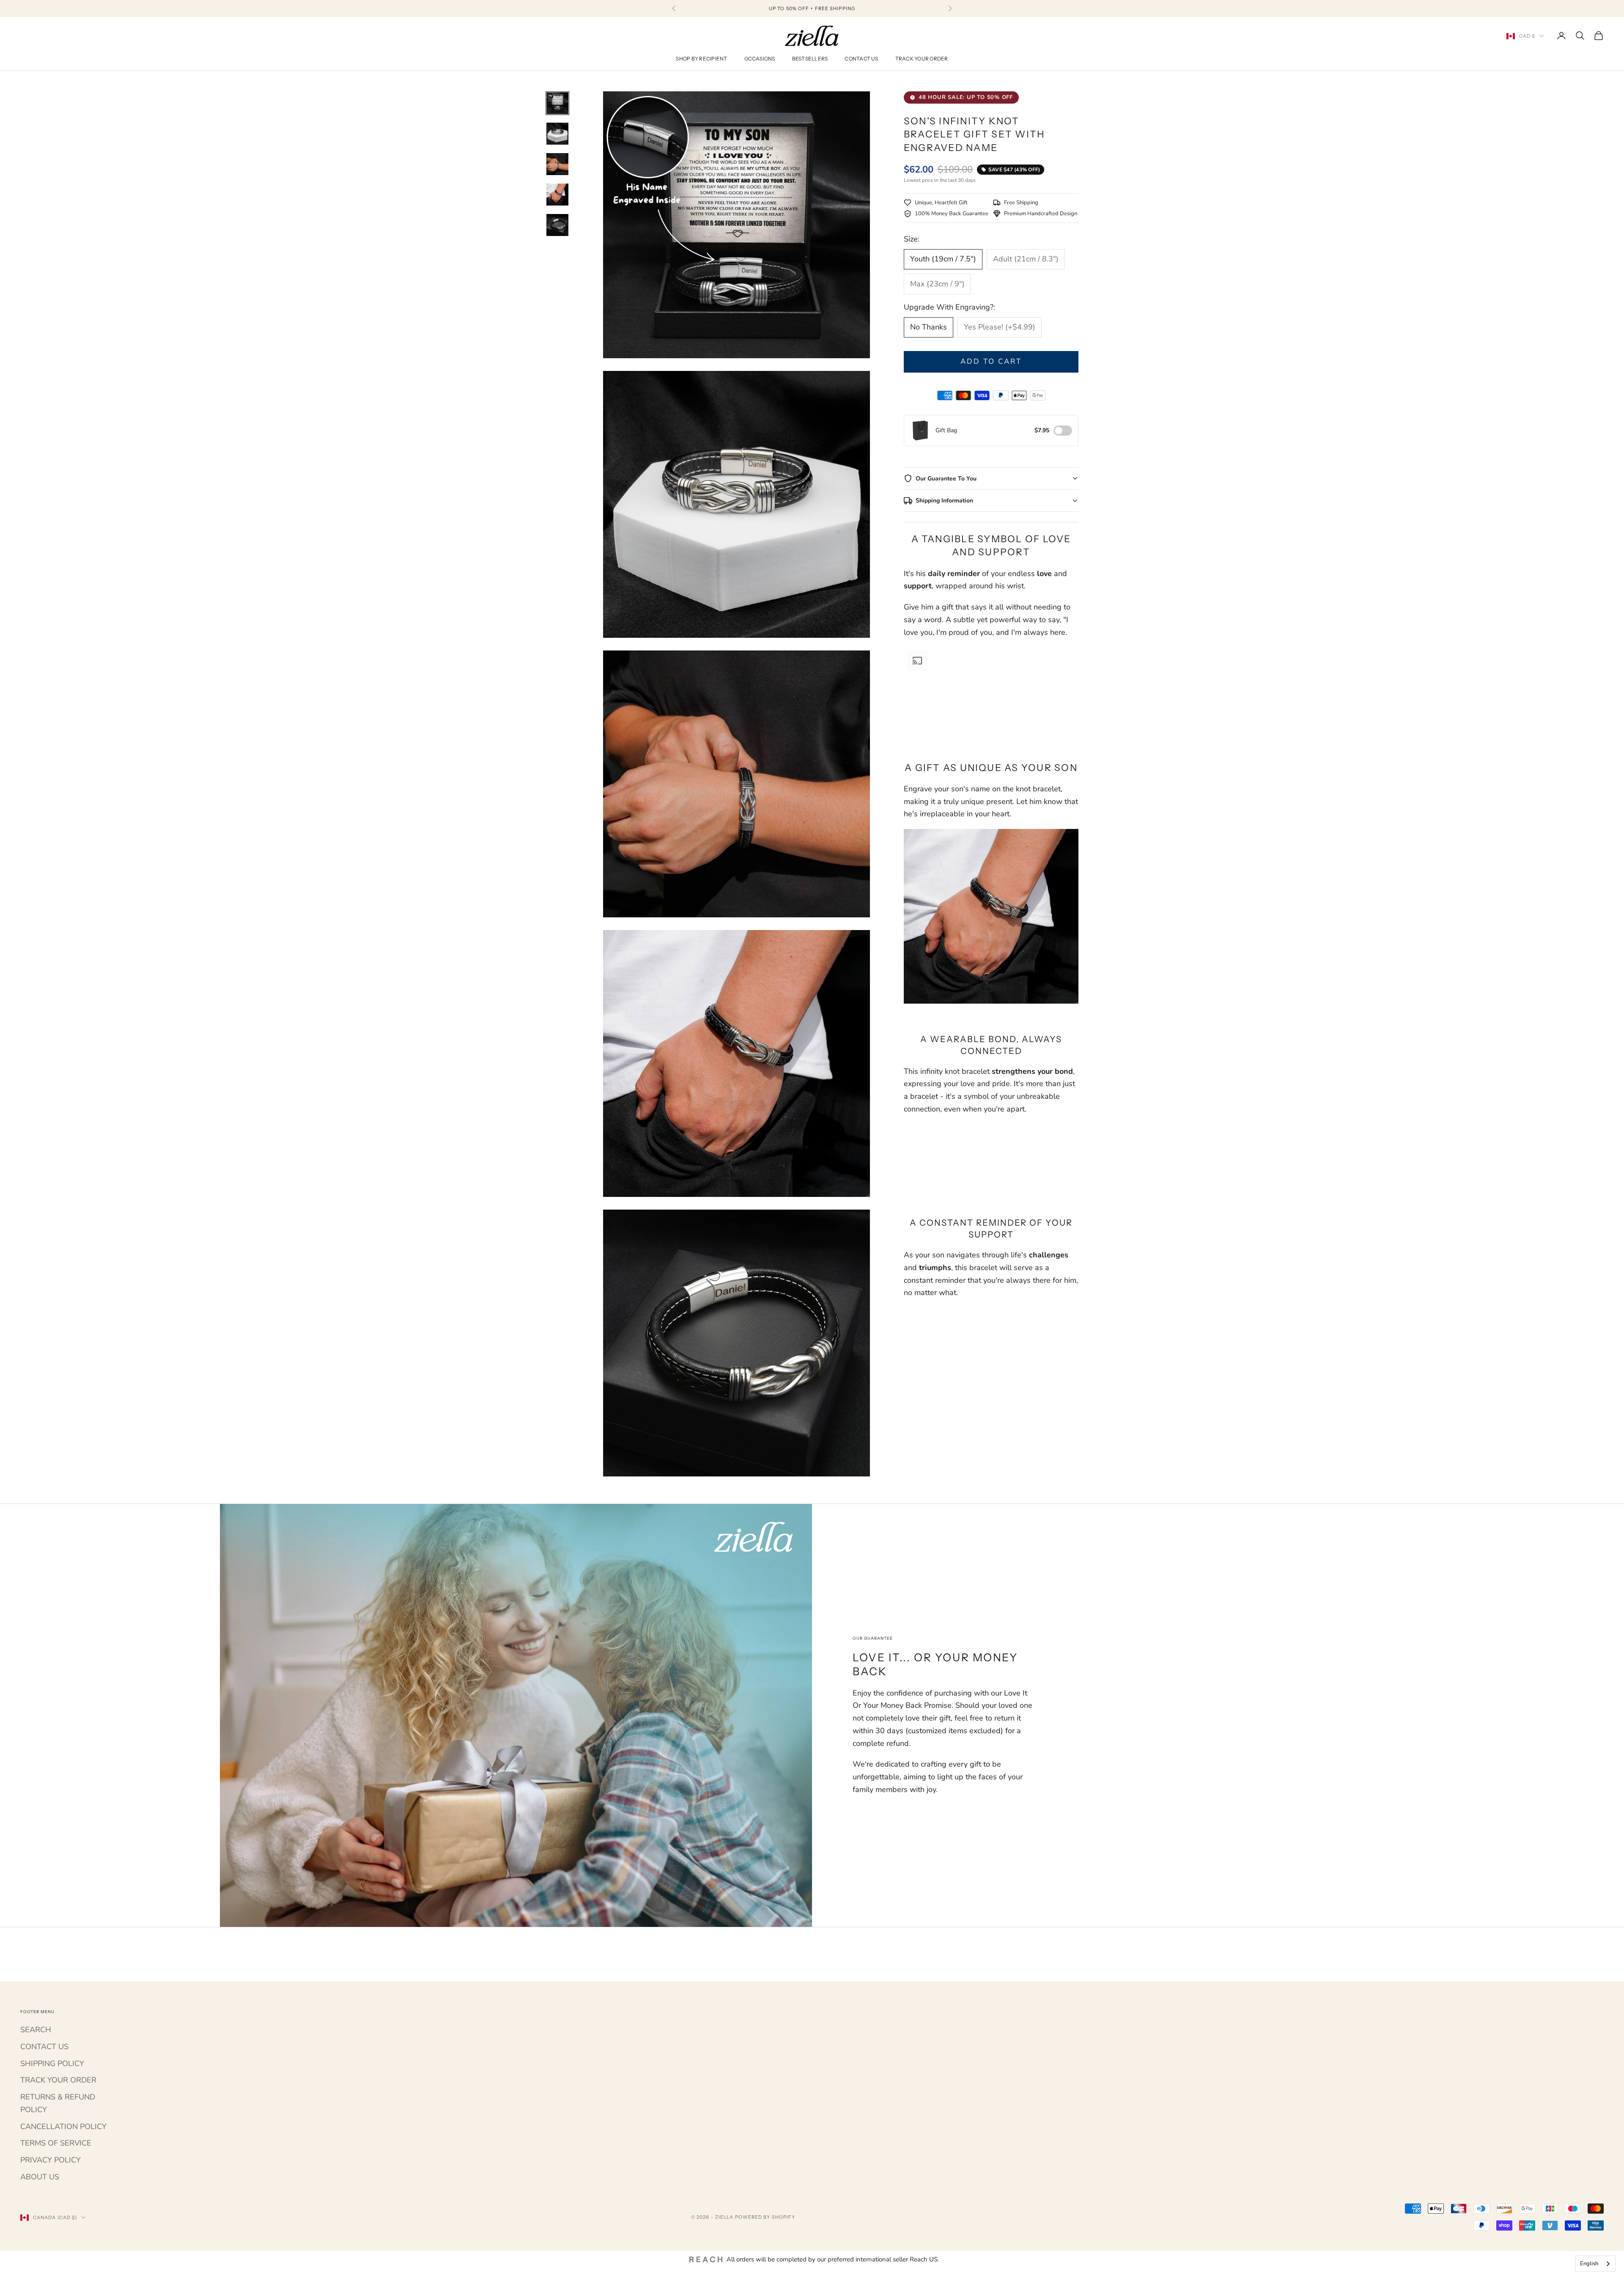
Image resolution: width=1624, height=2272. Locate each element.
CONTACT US (44, 2047)
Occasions (760, 59)
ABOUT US (40, 2177)
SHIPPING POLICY (52, 2063)
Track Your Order (922, 59)
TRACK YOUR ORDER (58, 2080)
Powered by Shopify (765, 2217)
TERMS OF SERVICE (56, 2143)
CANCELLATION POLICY (63, 2127)
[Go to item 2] (557, 134)
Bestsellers (810, 59)
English (1589, 2264)
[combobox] (1595, 2264)
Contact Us (861, 59)
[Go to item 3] (557, 164)
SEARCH (36, 2030)
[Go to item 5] (557, 225)
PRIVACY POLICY (51, 2160)
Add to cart (991, 361)
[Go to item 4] (557, 195)
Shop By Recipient (701, 59)
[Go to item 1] (557, 103)
